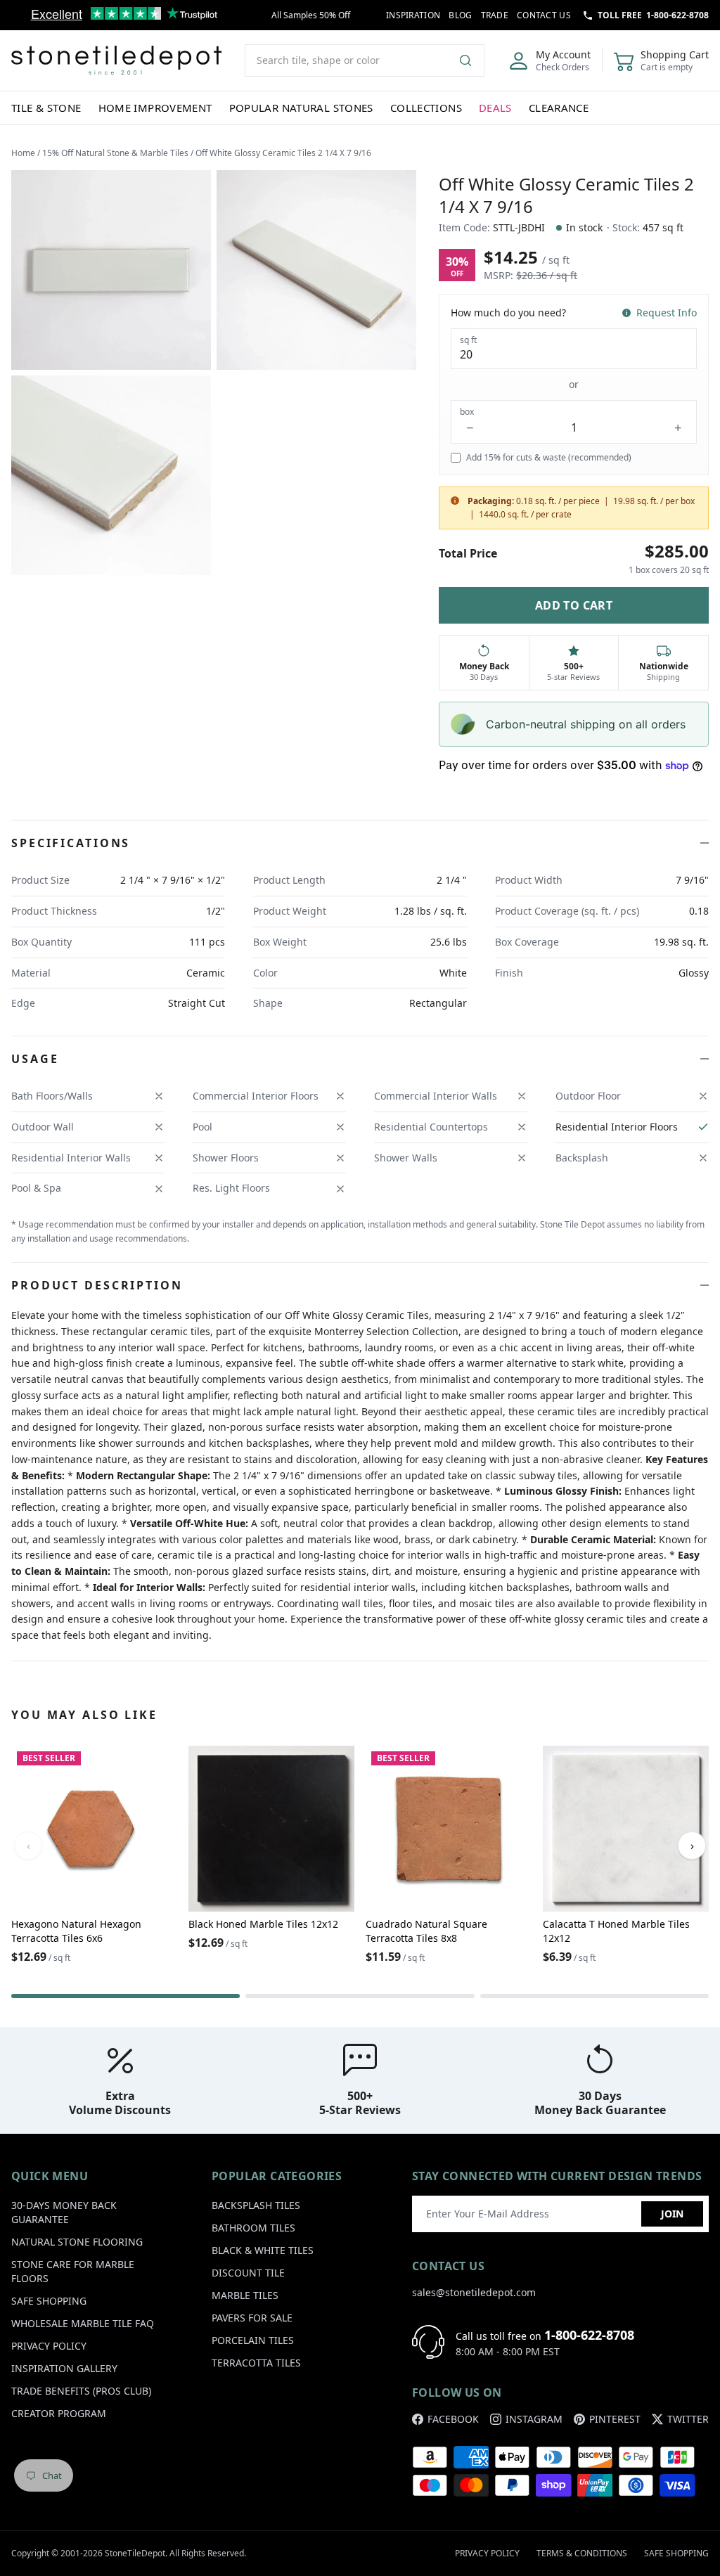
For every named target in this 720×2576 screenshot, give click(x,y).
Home (23, 153)
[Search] (471, 60)
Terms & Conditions (582, 2553)
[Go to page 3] (594, 1996)
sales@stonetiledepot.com (474, 2292)
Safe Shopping (49, 2301)
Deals (495, 108)
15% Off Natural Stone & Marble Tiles (115, 153)
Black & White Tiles (263, 2250)
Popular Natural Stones (301, 108)
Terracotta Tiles (256, 2363)
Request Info (667, 313)
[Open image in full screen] (111, 270)
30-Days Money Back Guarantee (64, 2212)
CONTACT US (544, 15)
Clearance (559, 108)
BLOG (460, 15)
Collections (426, 108)
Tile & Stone (46, 108)
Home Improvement (155, 108)
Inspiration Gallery (64, 2368)
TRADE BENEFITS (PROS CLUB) (81, 2391)
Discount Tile (248, 2273)
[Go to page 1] (126, 1996)
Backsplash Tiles (256, 2205)
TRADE (495, 15)
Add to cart (574, 605)
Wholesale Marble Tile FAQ (83, 2323)
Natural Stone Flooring (77, 2242)
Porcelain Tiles (253, 2340)
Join (672, 2214)
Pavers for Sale (252, 2318)
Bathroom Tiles (253, 2228)
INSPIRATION (413, 15)
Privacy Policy (49, 2346)
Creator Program (59, 2413)
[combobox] (365, 60)
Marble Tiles (245, 2295)
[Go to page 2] (360, 1996)
